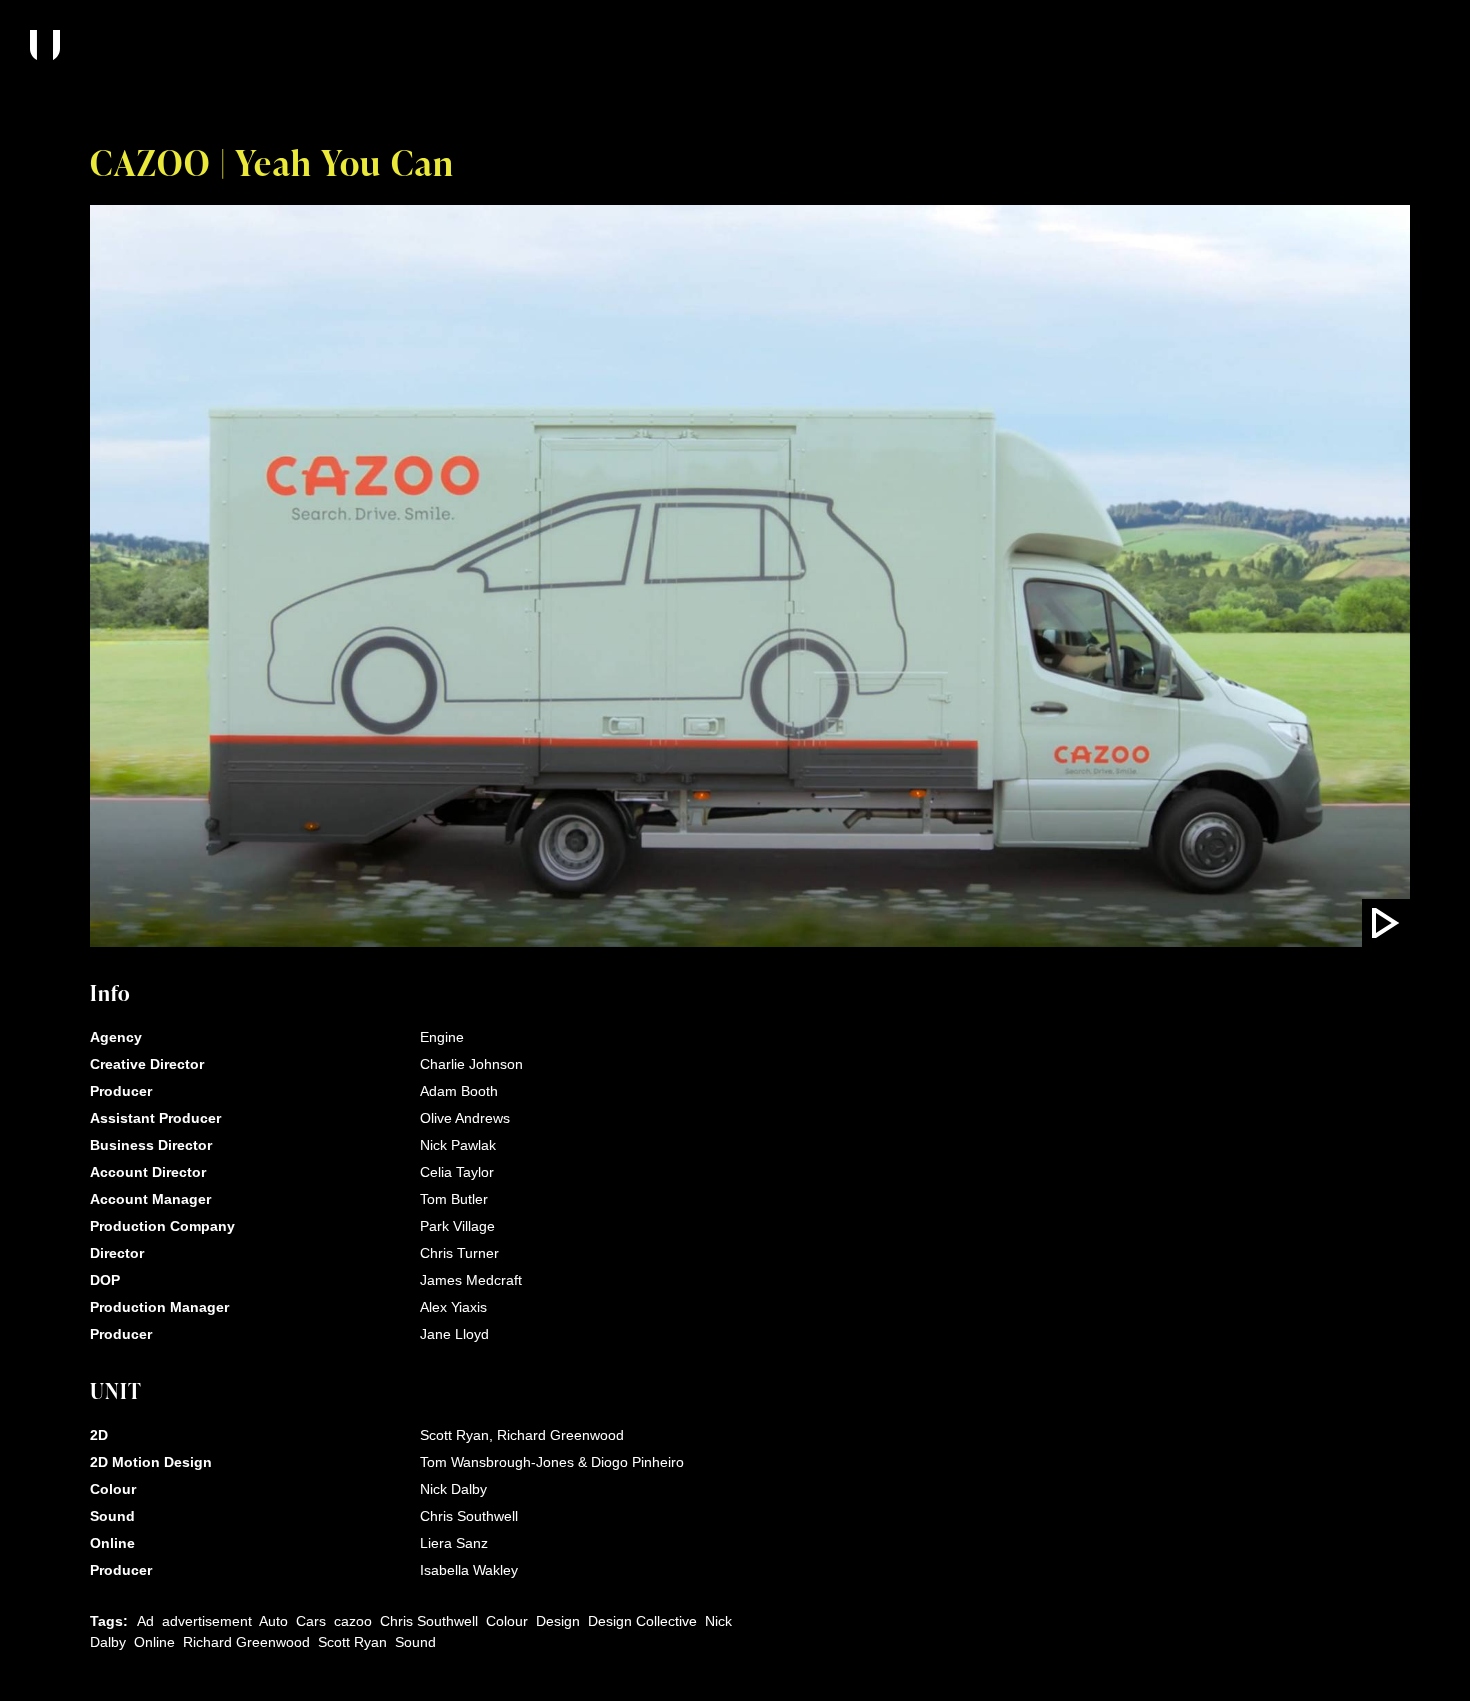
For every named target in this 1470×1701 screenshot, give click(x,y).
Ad (145, 1621)
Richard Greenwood (246, 1642)
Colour (507, 1621)
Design (558, 1621)
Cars (311, 1621)
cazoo (353, 1621)
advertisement (207, 1621)
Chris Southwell (429, 1621)
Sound (415, 1642)
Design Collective (642, 1621)
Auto (273, 1621)
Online (154, 1642)
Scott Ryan (352, 1642)
